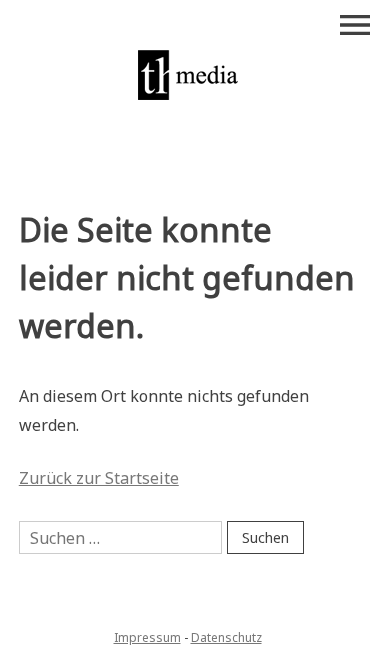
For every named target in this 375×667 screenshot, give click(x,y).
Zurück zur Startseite (99, 478)
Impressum (147, 637)
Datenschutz (226, 637)
